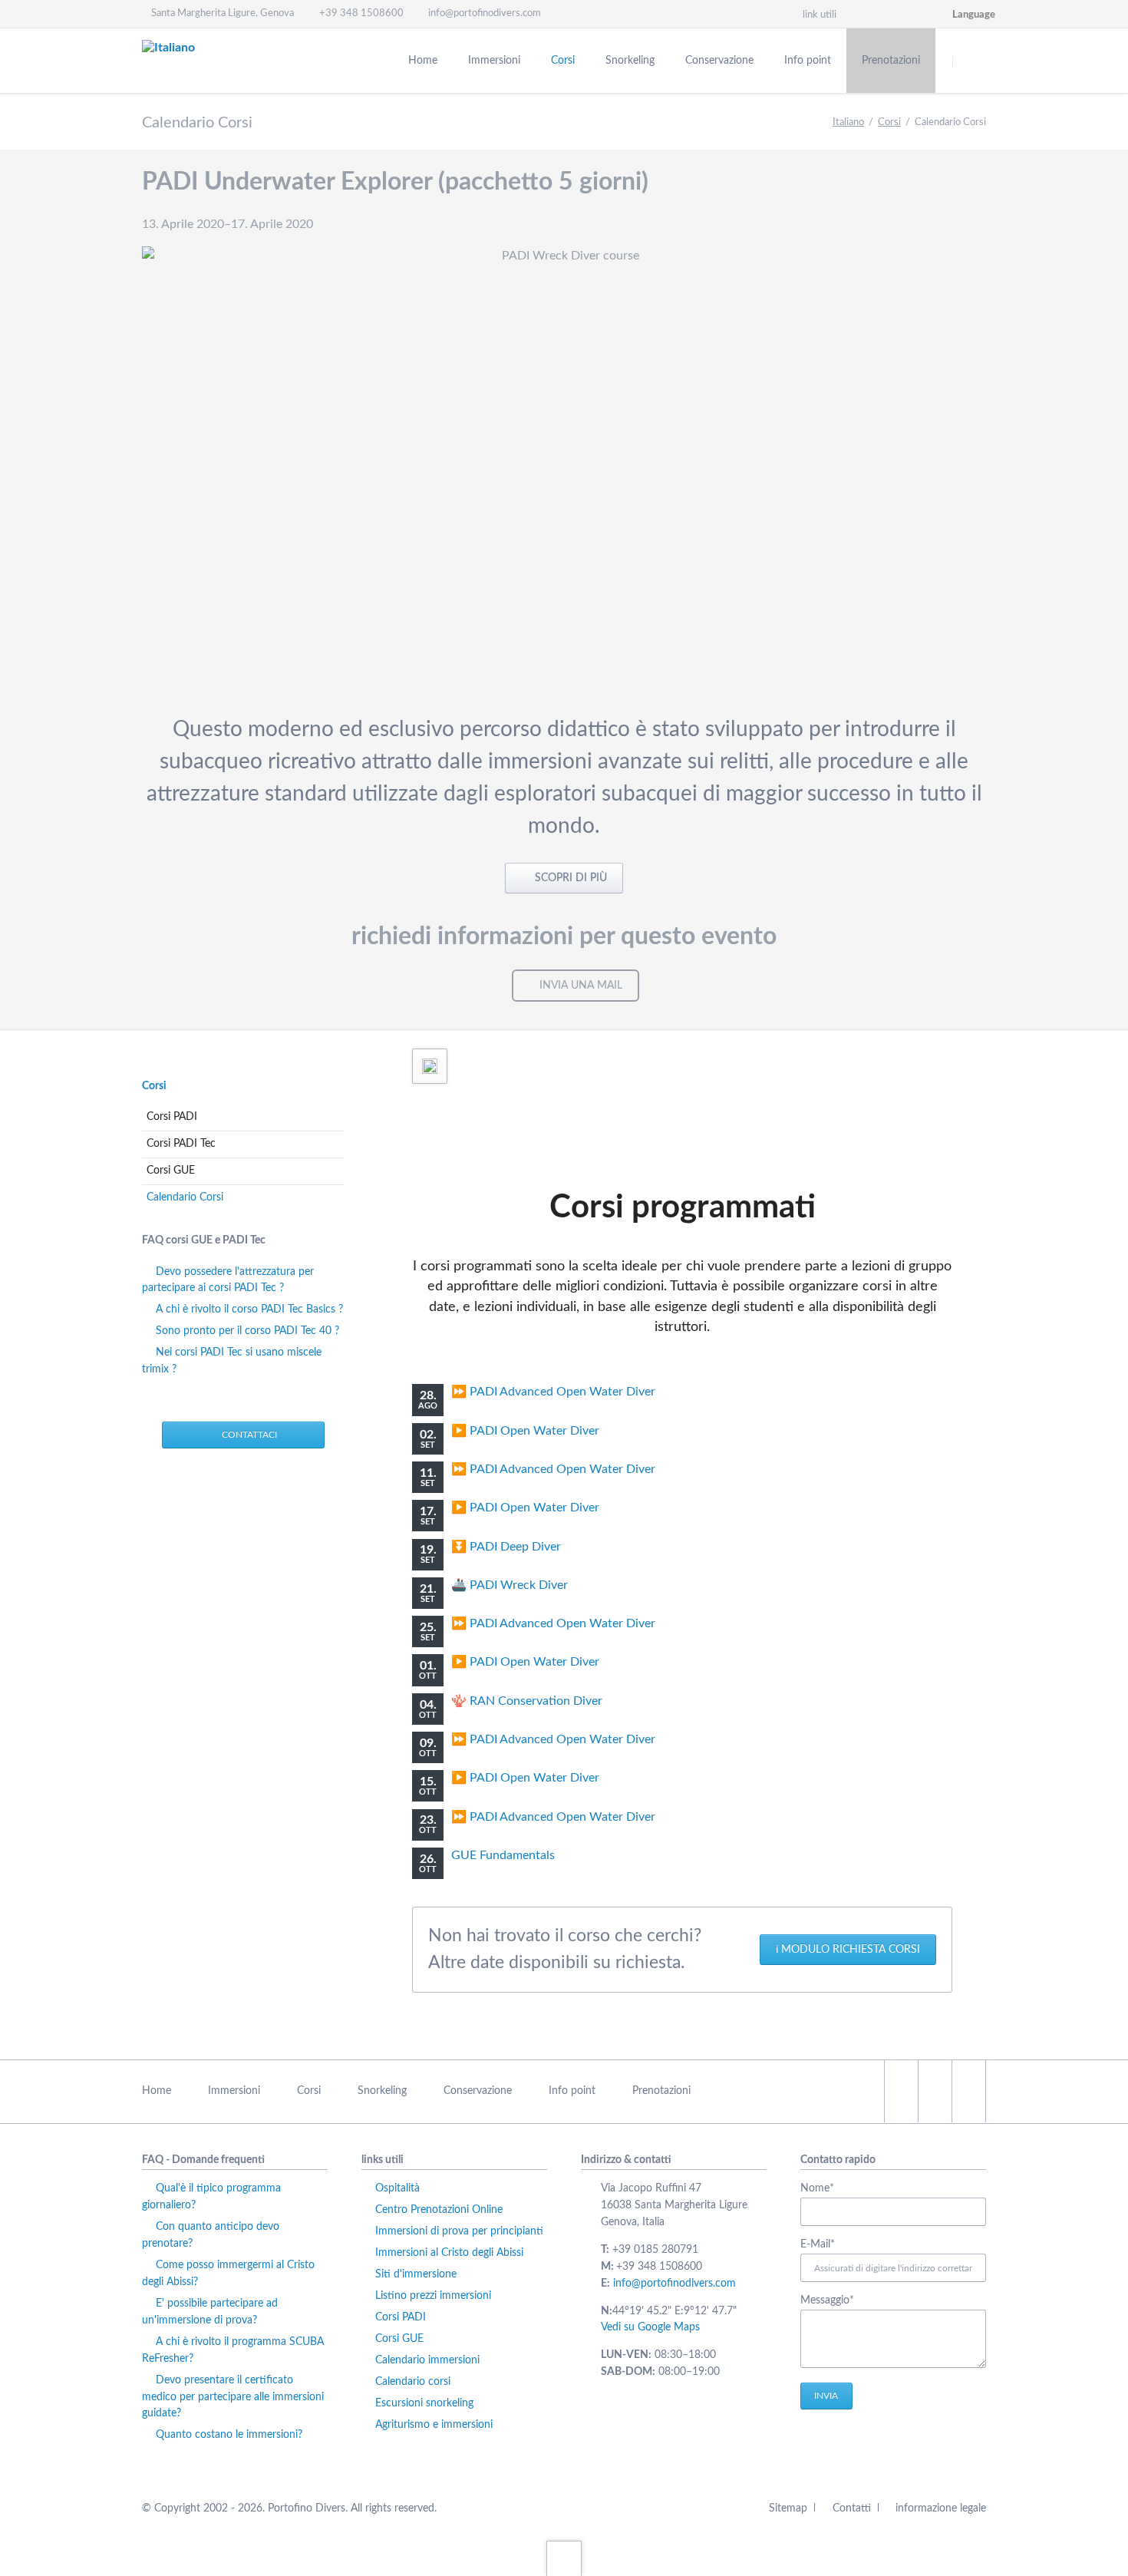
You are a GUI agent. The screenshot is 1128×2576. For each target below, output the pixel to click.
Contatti (851, 2508)
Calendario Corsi (185, 1197)
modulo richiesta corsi (851, 1950)
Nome (828, 2190)
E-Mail (828, 2246)
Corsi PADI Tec (181, 1144)
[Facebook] (902, 14)
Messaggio (828, 2302)
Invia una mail (581, 986)
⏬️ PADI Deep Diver (506, 1547)
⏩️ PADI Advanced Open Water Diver (553, 1392)
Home (157, 2091)
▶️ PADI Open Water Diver (525, 1431)
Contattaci (248, 1435)
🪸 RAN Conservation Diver (527, 1701)
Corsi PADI (172, 1117)
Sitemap (788, 2508)
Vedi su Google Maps (650, 2327)
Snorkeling (382, 2091)
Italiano (848, 122)
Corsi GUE (171, 1171)
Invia (826, 2396)
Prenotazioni (661, 2091)
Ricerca (972, 61)
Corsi (889, 122)
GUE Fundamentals (503, 1855)
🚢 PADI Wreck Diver (510, 1585)
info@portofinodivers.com (674, 2284)
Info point (572, 2091)
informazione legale (941, 2508)
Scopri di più (569, 878)
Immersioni (234, 2091)
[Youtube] (930, 14)
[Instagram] (875, 14)
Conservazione (478, 2091)
